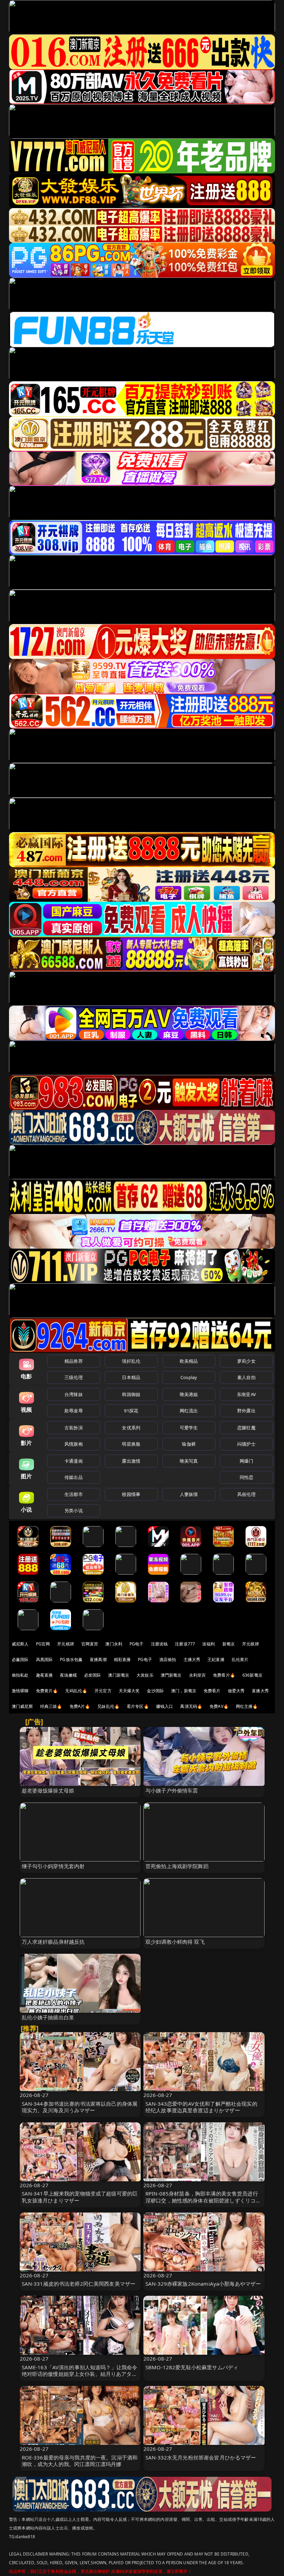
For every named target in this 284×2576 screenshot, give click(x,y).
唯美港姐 (189, 1394)
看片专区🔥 (138, 1706)
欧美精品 (189, 1361)
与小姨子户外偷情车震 (172, 1790)
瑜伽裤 (189, 1444)
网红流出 (189, 1411)
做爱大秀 (236, 1691)
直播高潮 (98, 1659)
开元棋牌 (66, 1644)
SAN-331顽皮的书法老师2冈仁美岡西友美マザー (79, 2284)
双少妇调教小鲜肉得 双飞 (175, 1942)
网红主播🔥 (247, 1706)
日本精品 (131, 1377)
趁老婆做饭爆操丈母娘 (48, 1790)
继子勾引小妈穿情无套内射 (53, 1866)
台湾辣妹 (74, 1394)
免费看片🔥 (224, 1675)
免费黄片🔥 (47, 1691)
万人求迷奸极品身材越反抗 (53, 1942)
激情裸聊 (20, 1691)
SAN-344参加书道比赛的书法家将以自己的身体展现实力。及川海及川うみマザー (80, 2107)
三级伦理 (74, 1377)
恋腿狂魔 (246, 1428)
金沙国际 (155, 1691)
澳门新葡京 (119, 1675)
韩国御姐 (131, 1394)
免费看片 (212, 1691)
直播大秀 (260, 1691)
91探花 (131, 1411)
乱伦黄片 (240, 1659)
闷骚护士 (246, 1444)
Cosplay (189, 1377)
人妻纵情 (189, 1494)
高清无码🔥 (191, 1706)
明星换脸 (131, 1444)
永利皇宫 (198, 1675)
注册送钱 (159, 1644)
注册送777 (185, 1644)
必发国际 (93, 1675)
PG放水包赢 (71, 1659)
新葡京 (229, 1644)
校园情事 (131, 1494)
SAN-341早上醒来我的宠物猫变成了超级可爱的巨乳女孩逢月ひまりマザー (80, 2197)
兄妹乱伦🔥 (108, 1706)
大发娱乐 (145, 1675)
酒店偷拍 (168, 1659)
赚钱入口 (165, 1706)
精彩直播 (122, 1659)
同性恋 (246, 1477)
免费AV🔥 (219, 1706)
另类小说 (74, 1510)
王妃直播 (216, 1659)
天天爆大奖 (129, 1691)
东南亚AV (246, 1394)
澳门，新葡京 (184, 1691)
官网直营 (90, 1644)
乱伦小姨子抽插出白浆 (48, 2017)
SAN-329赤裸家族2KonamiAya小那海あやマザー (203, 2284)
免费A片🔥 (80, 1706)
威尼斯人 (20, 1644)
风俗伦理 (246, 1494)
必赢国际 (20, 1659)
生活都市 (74, 1494)
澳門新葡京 (171, 1675)
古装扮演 (74, 1428)
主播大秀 (192, 1659)
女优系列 (131, 1428)
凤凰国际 (45, 1659)
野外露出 (246, 1411)
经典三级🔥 (51, 1706)
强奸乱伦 (131, 1361)
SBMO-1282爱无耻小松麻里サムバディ (192, 2367)
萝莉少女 (246, 1361)
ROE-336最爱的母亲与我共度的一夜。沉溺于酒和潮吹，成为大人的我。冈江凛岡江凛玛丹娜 (80, 2461)
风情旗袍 (74, 1444)
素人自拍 (246, 1377)
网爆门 (246, 1461)
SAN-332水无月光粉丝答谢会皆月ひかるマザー (201, 2457)
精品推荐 (74, 1361)
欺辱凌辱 (74, 1411)
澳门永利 (114, 1644)
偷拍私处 (20, 1675)
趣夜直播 (45, 1675)
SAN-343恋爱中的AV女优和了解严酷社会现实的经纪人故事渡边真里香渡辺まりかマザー (201, 2107)
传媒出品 (74, 1477)
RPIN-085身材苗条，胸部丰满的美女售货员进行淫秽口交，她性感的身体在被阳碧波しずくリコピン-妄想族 (203, 2200)
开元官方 (103, 1691)
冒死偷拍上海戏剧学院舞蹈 (177, 1866)
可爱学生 (189, 1428)
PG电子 (137, 1644)
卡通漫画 (74, 1461)
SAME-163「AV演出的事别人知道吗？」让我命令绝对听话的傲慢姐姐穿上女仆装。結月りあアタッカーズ (80, 2374)
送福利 (208, 1644)
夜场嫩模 (68, 1675)
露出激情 (131, 1461)
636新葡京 (252, 1675)
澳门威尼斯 (22, 1706)
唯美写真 (189, 1461)
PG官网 (43, 1644)
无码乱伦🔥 (76, 1691)
